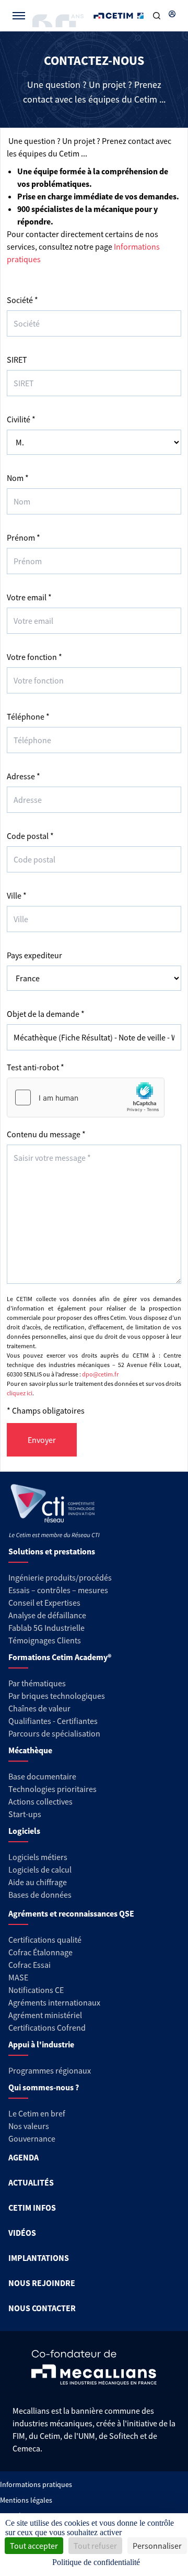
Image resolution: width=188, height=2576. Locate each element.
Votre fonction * (34, 657)
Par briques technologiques (57, 1696)
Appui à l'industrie (41, 2044)
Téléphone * (28, 716)
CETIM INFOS (32, 2208)
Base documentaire (42, 1776)
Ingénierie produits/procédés (60, 1577)
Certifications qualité (45, 1940)
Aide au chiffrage (38, 1882)
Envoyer (42, 1440)
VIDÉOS (22, 2233)
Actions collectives (40, 1801)
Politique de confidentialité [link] (96, 2562)
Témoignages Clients (45, 1640)
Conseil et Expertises (44, 1603)
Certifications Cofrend (47, 2028)
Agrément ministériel (45, 2015)
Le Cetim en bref (37, 2113)
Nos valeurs (29, 2126)
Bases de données (40, 1895)
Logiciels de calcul (40, 1869)
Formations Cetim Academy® (60, 1657)
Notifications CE (36, 1990)
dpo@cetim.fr (100, 1374)
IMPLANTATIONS (39, 2258)
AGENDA (23, 2157)
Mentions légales (26, 2500)
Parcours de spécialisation (54, 1733)
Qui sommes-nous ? (44, 2087)
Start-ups (25, 1814)
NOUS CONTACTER (42, 2308)
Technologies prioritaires (52, 1789)
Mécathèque (30, 1750)
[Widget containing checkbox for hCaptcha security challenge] (86, 1097)
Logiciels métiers (38, 1857)
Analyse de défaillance (47, 1615)
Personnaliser (157, 2546)
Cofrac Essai (30, 1965)
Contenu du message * (46, 1134)
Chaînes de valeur (39, 1708)
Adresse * (23, 776)
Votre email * (29, 597)
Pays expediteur (34, 955)
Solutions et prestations (52, 1551)
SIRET (17, 360)
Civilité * (21, 419)
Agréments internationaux (54, 2002)
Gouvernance (32, 2138)
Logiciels (24, 1831)
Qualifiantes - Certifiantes (53, 1721)
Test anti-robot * (36, 1067)
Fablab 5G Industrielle (46, 1628)
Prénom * (23, 537)
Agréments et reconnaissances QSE (71, 1913)
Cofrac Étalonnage (40, 1952)
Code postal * (30, 836)
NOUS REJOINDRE (42, 2283)
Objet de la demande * (46, 1014)
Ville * (17, 895)
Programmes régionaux (50, 2070)
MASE (18, 1977)
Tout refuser (95, 2546)
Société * (22, 300)
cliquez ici (20, 1393)
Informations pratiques (36, 2484)
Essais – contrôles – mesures (58, 1590)
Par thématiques (37, 1683)
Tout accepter (34, 2546)
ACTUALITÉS (31, 2182)
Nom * (18, 478)
